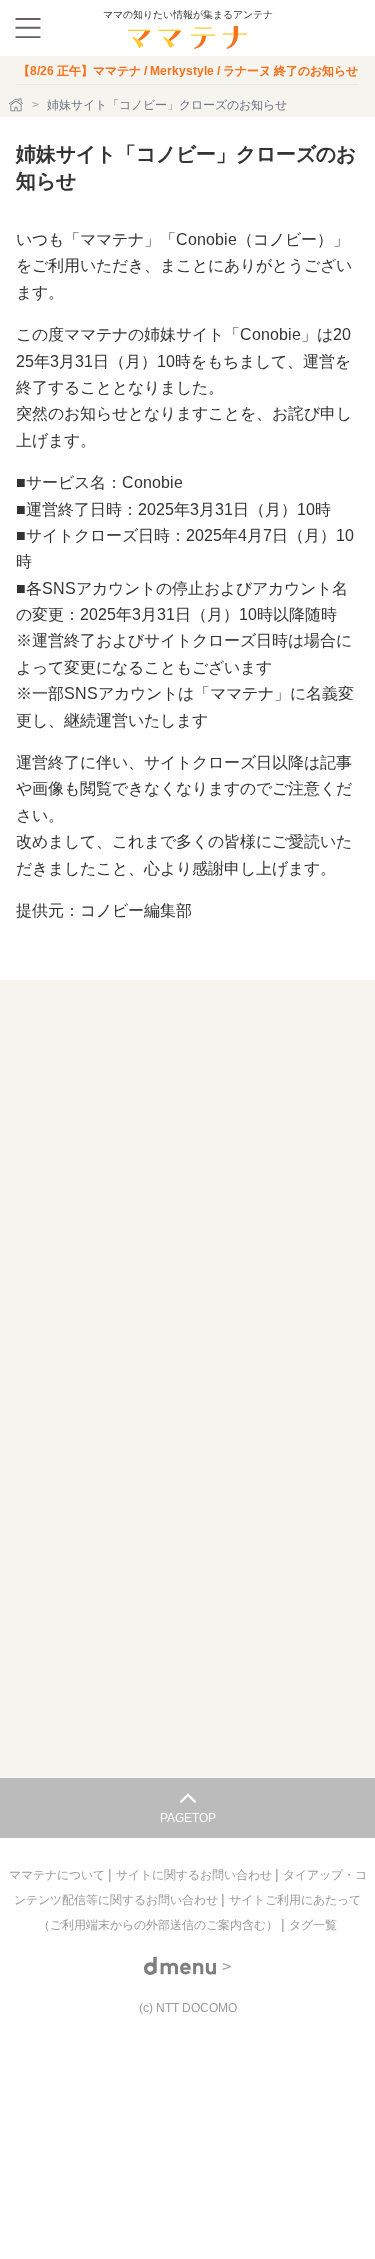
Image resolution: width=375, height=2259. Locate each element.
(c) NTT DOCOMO (188, 2008)
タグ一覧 (313, 1925)
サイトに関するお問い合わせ (195, 1875)
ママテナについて (58, 1875)
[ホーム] (18, 105)
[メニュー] (28, 28)
